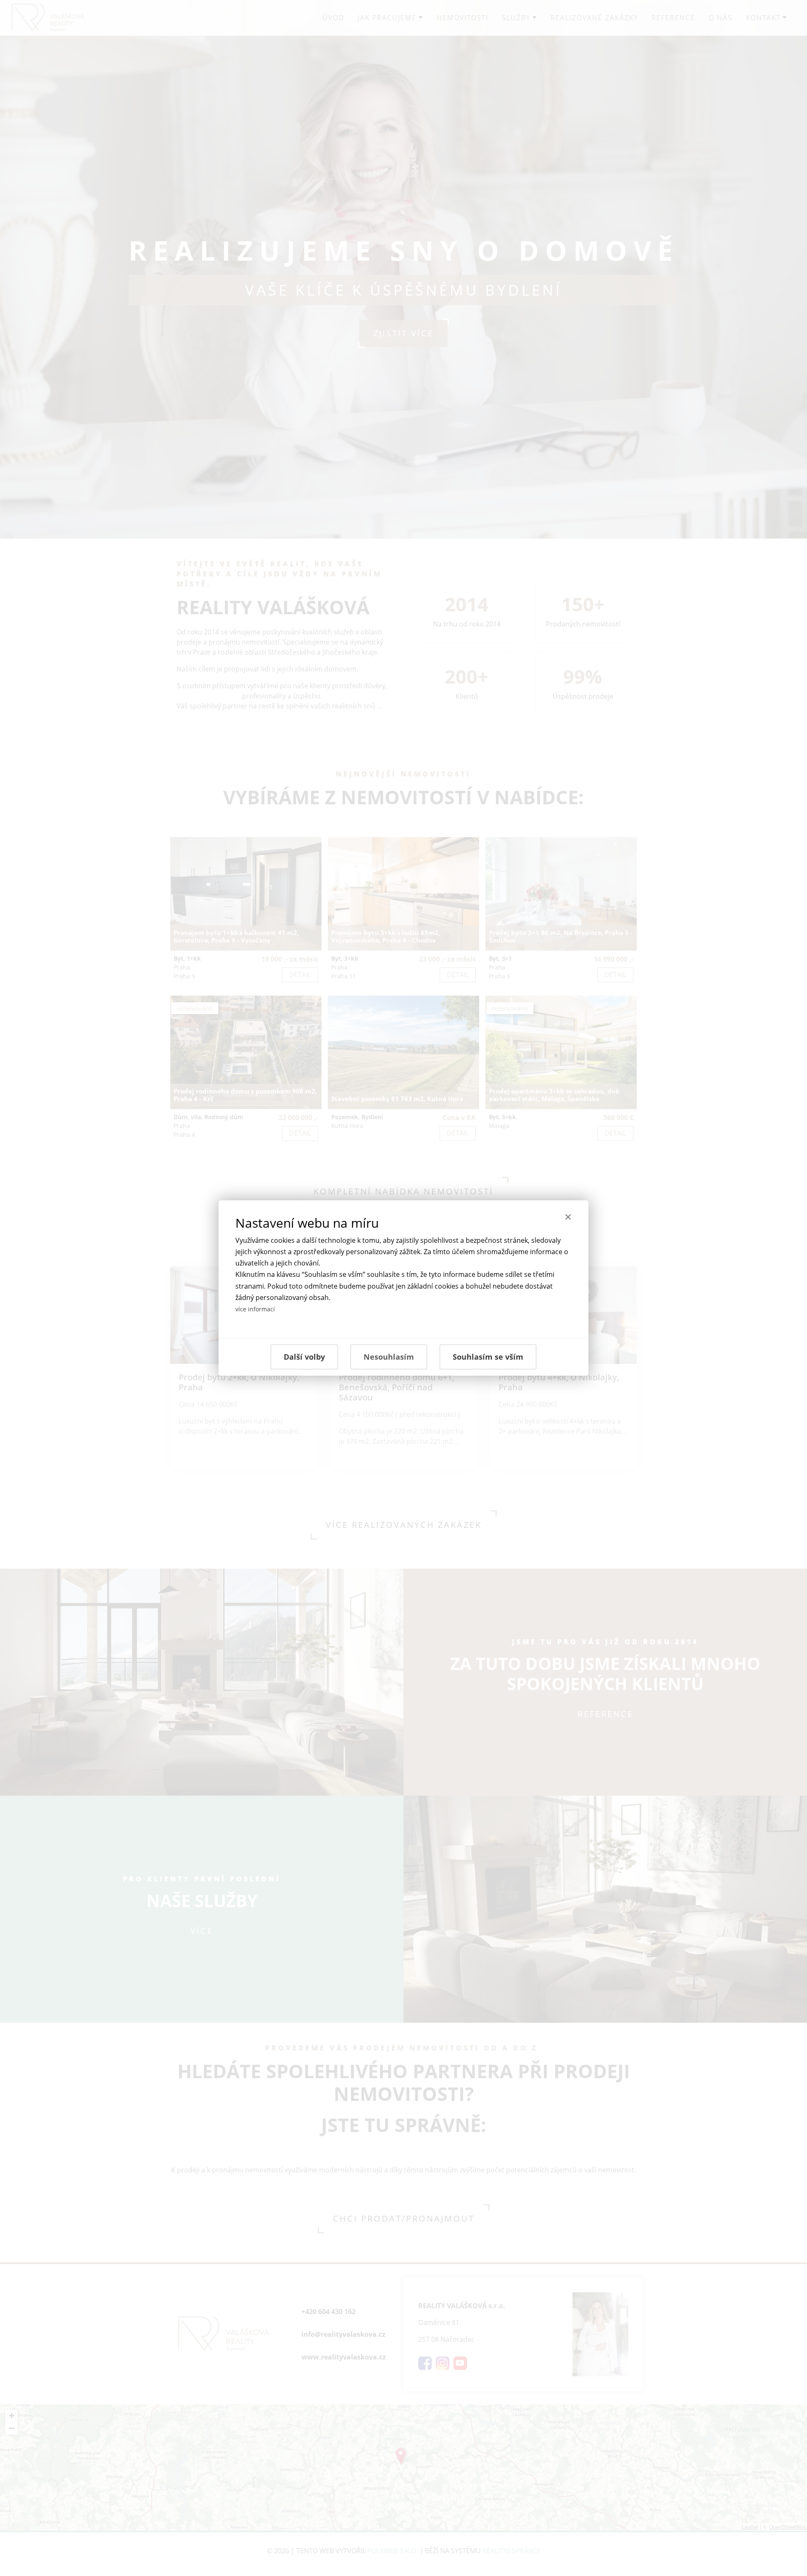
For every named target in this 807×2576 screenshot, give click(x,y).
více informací (255, 1309)
